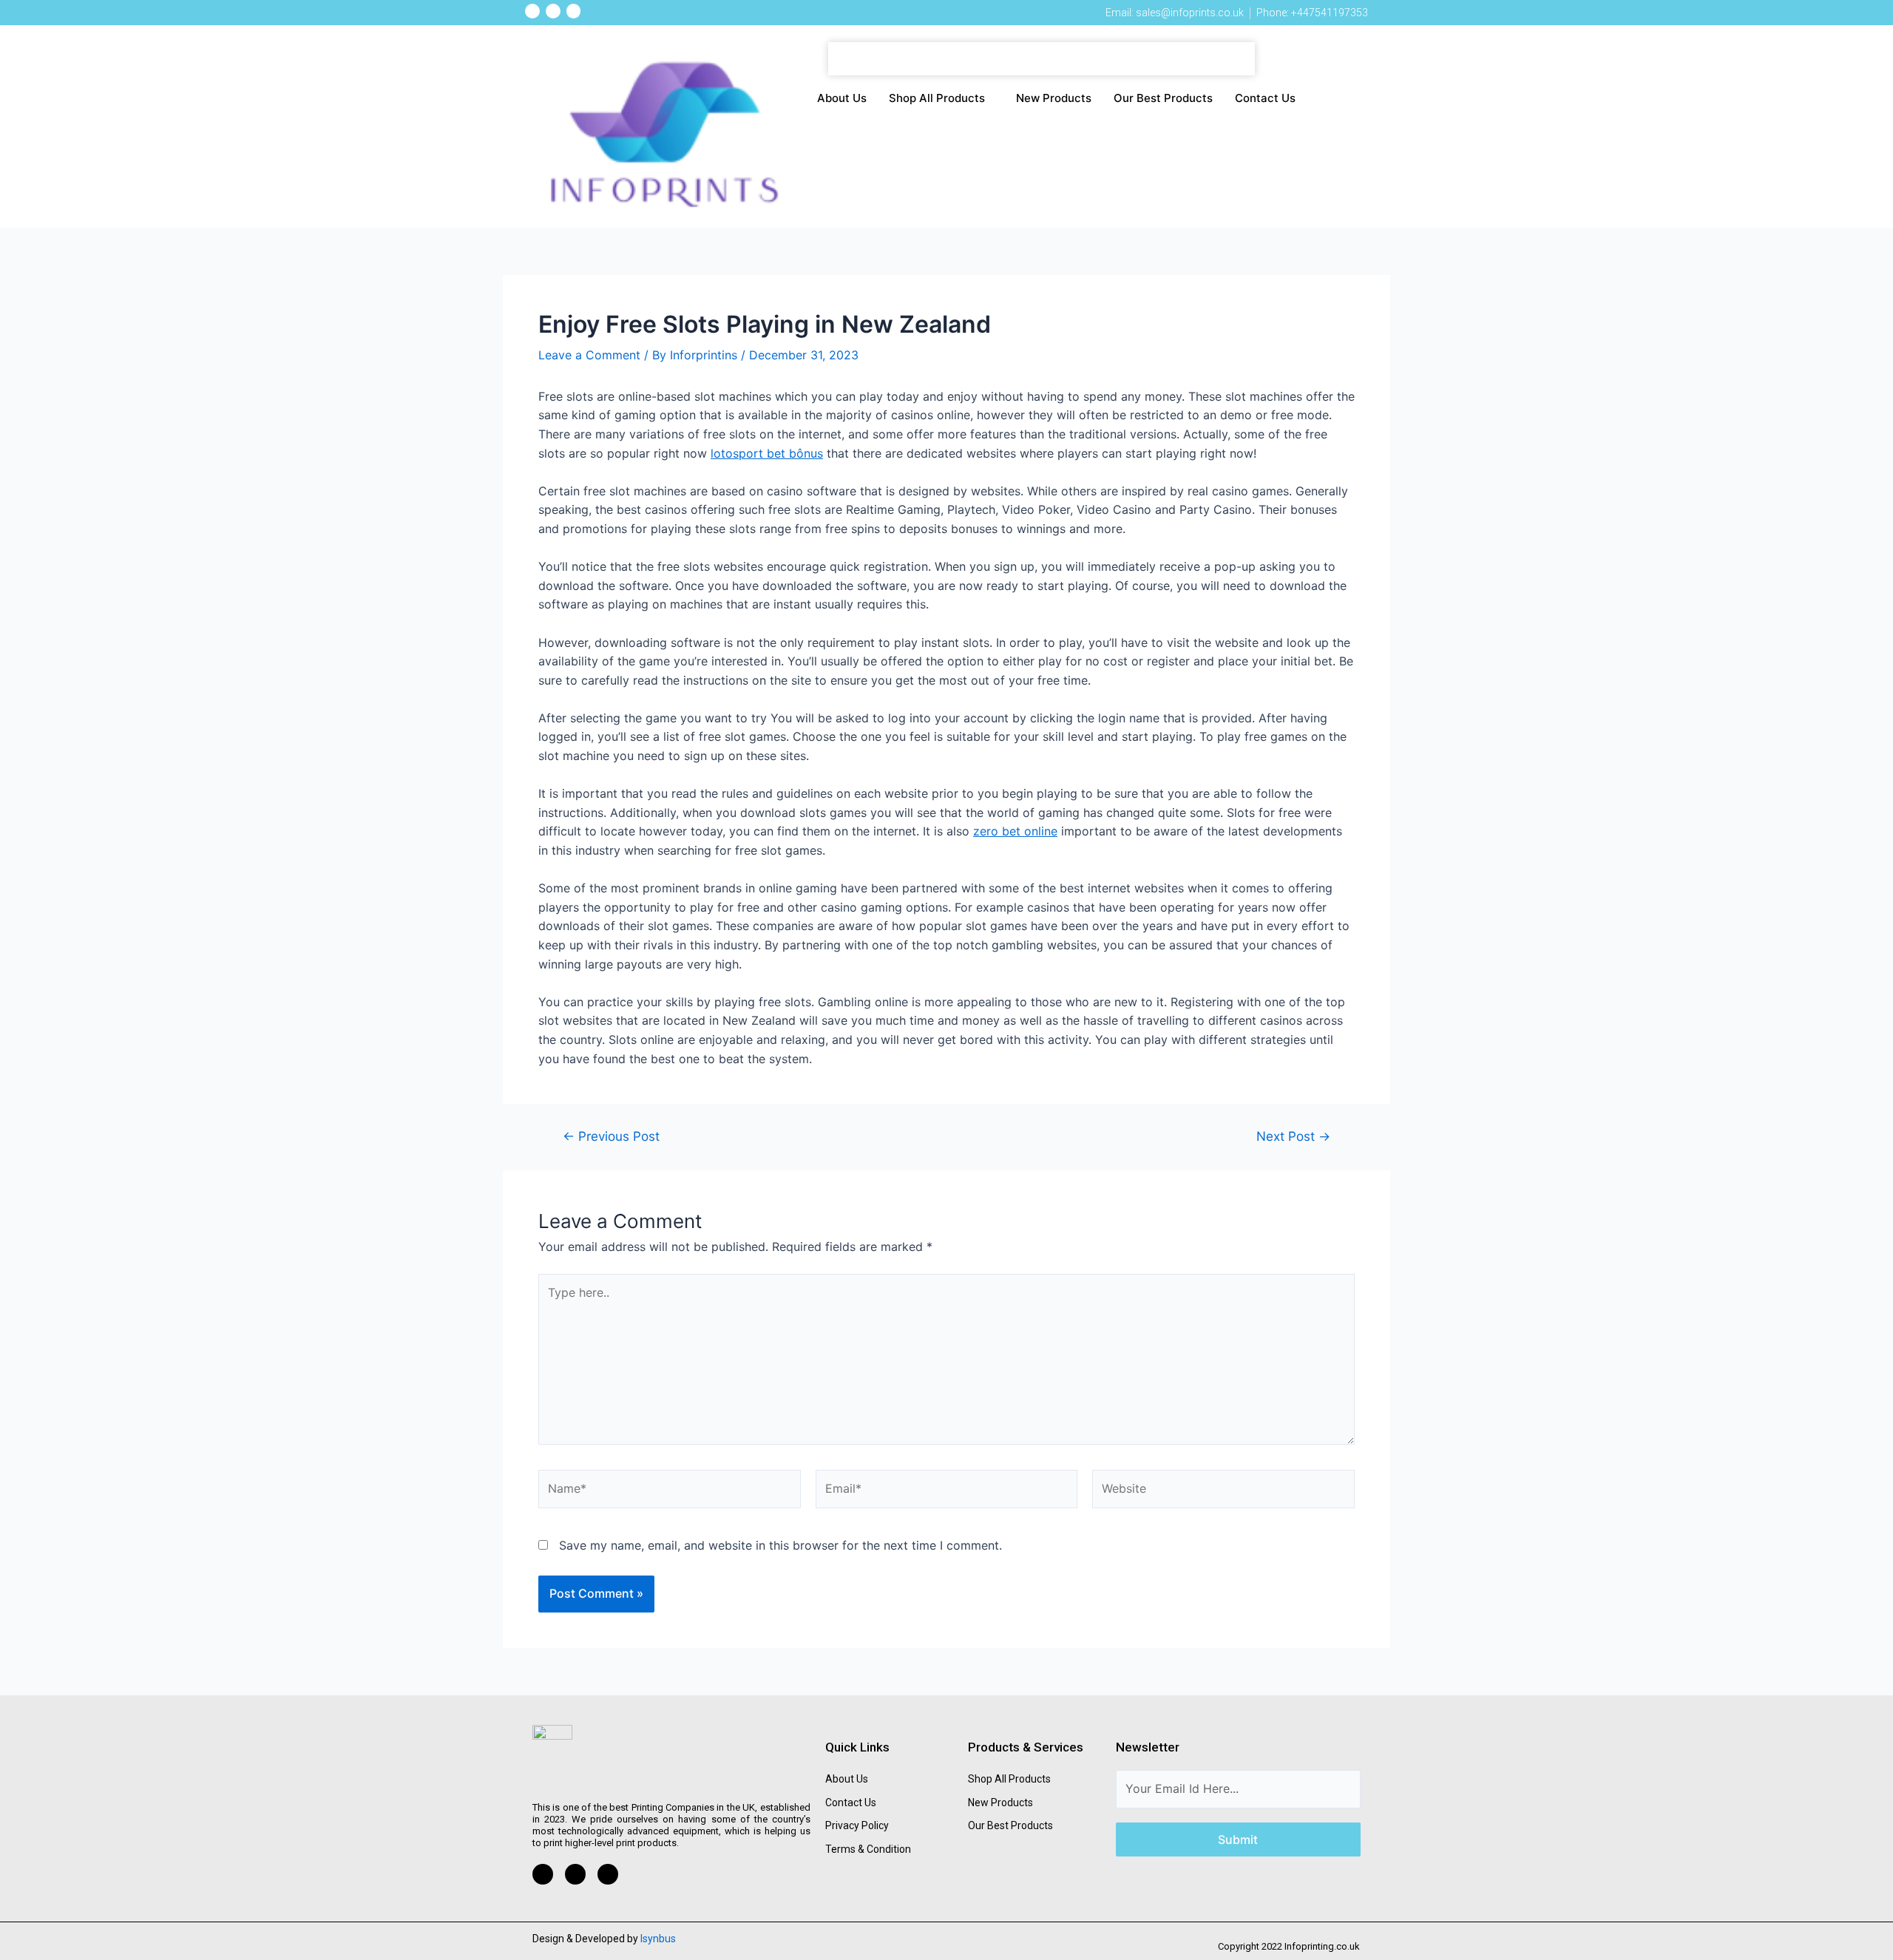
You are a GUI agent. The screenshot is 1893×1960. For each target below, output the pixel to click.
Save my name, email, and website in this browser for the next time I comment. (780, 1545)
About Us (842, 98)
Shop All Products (937, 98)
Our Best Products (1163, 98)
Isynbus (658, 1939)
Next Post (1293, 1136)
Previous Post (611, 1136)
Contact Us (1265, 98)
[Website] (1223, 1491)
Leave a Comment (589, 355)
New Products (1054, 98)
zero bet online (1015, 831)
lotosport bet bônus (767, 453)
